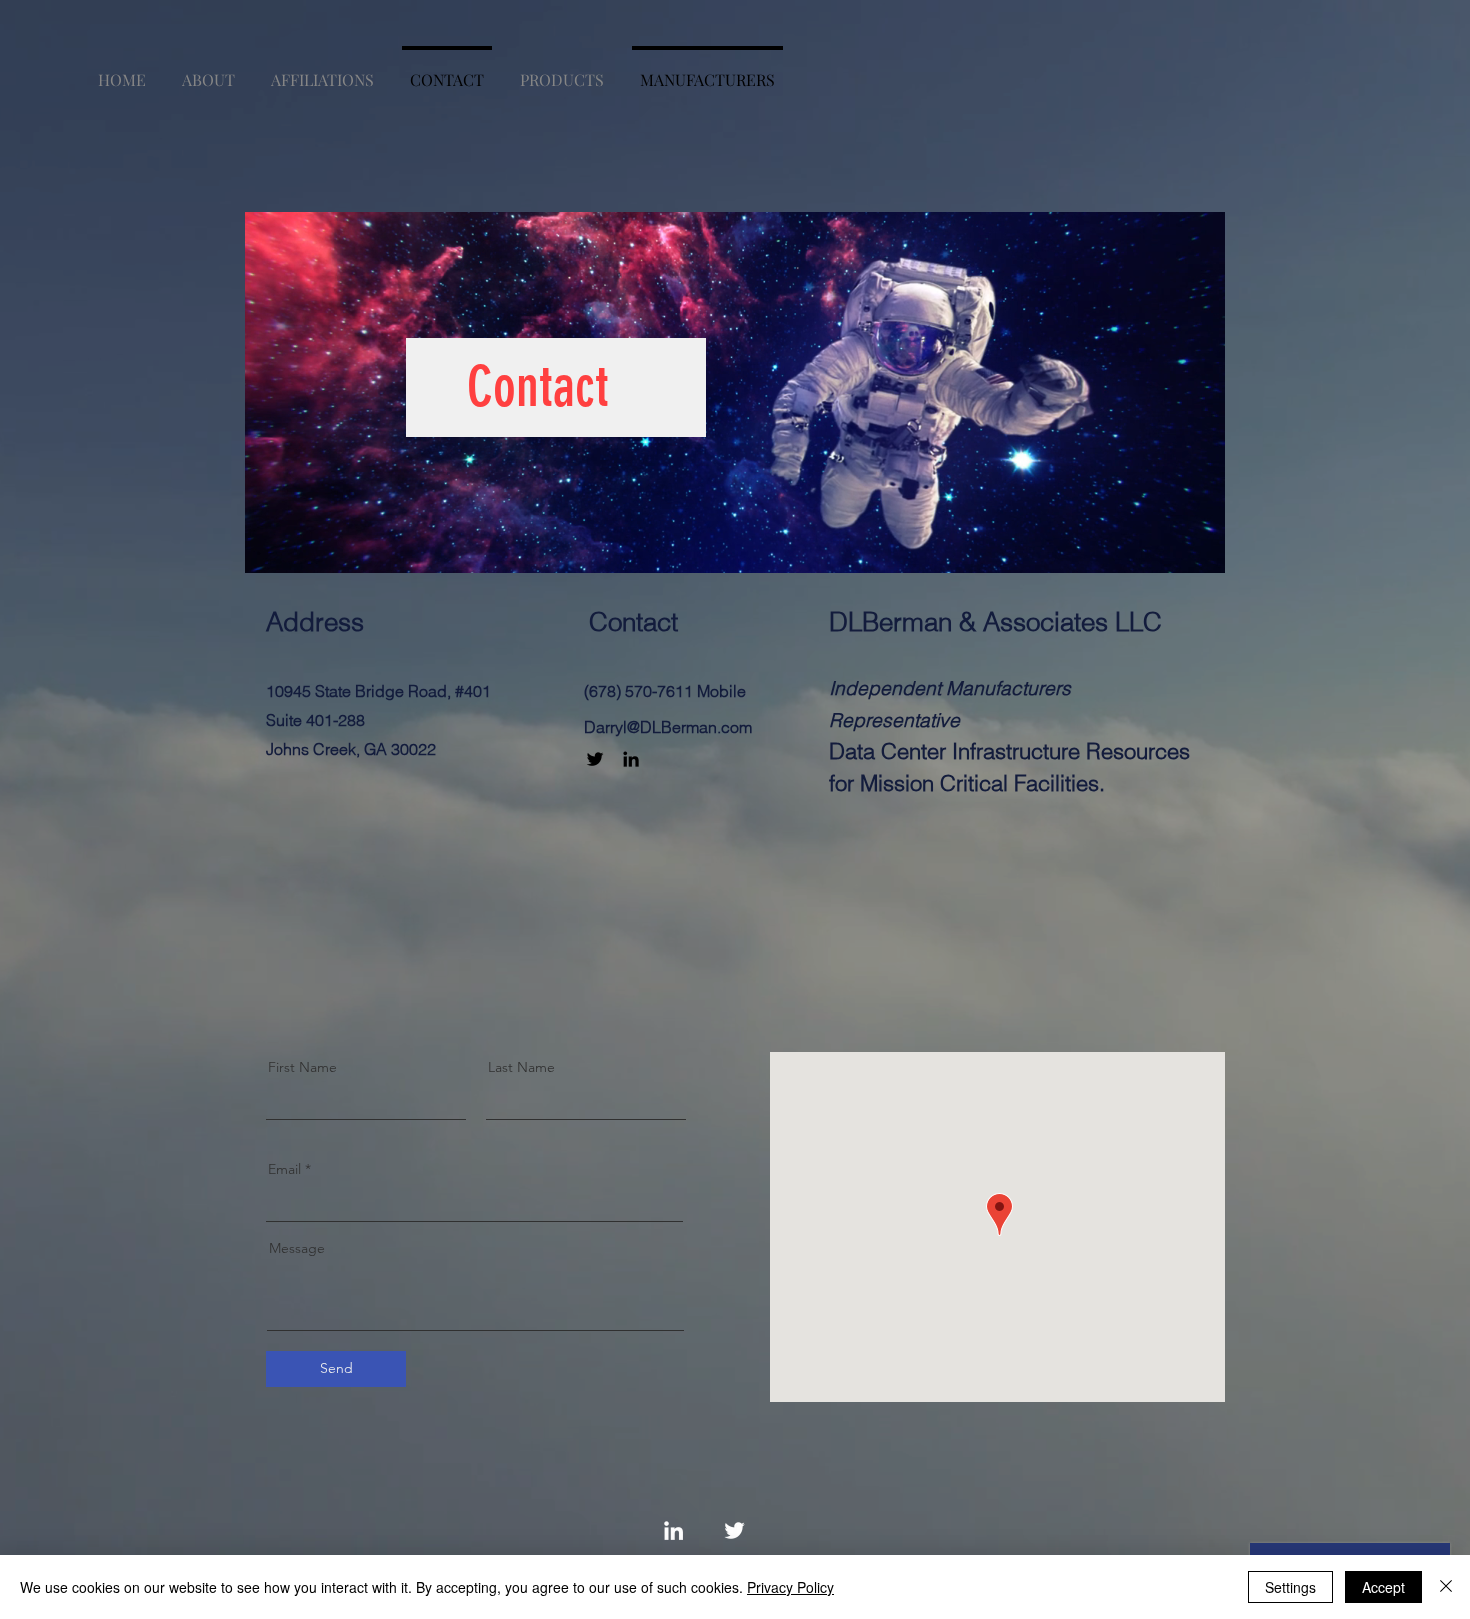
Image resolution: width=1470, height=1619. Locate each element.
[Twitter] (595, 759)
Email (284, 1169)
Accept (1383, 1587)
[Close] (1446, 1587)
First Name (302, 1067)
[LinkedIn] (631, 759)
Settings (1290, 1587)
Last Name (521, 1067)
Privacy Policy (790, 1587)
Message (297, 1248)
